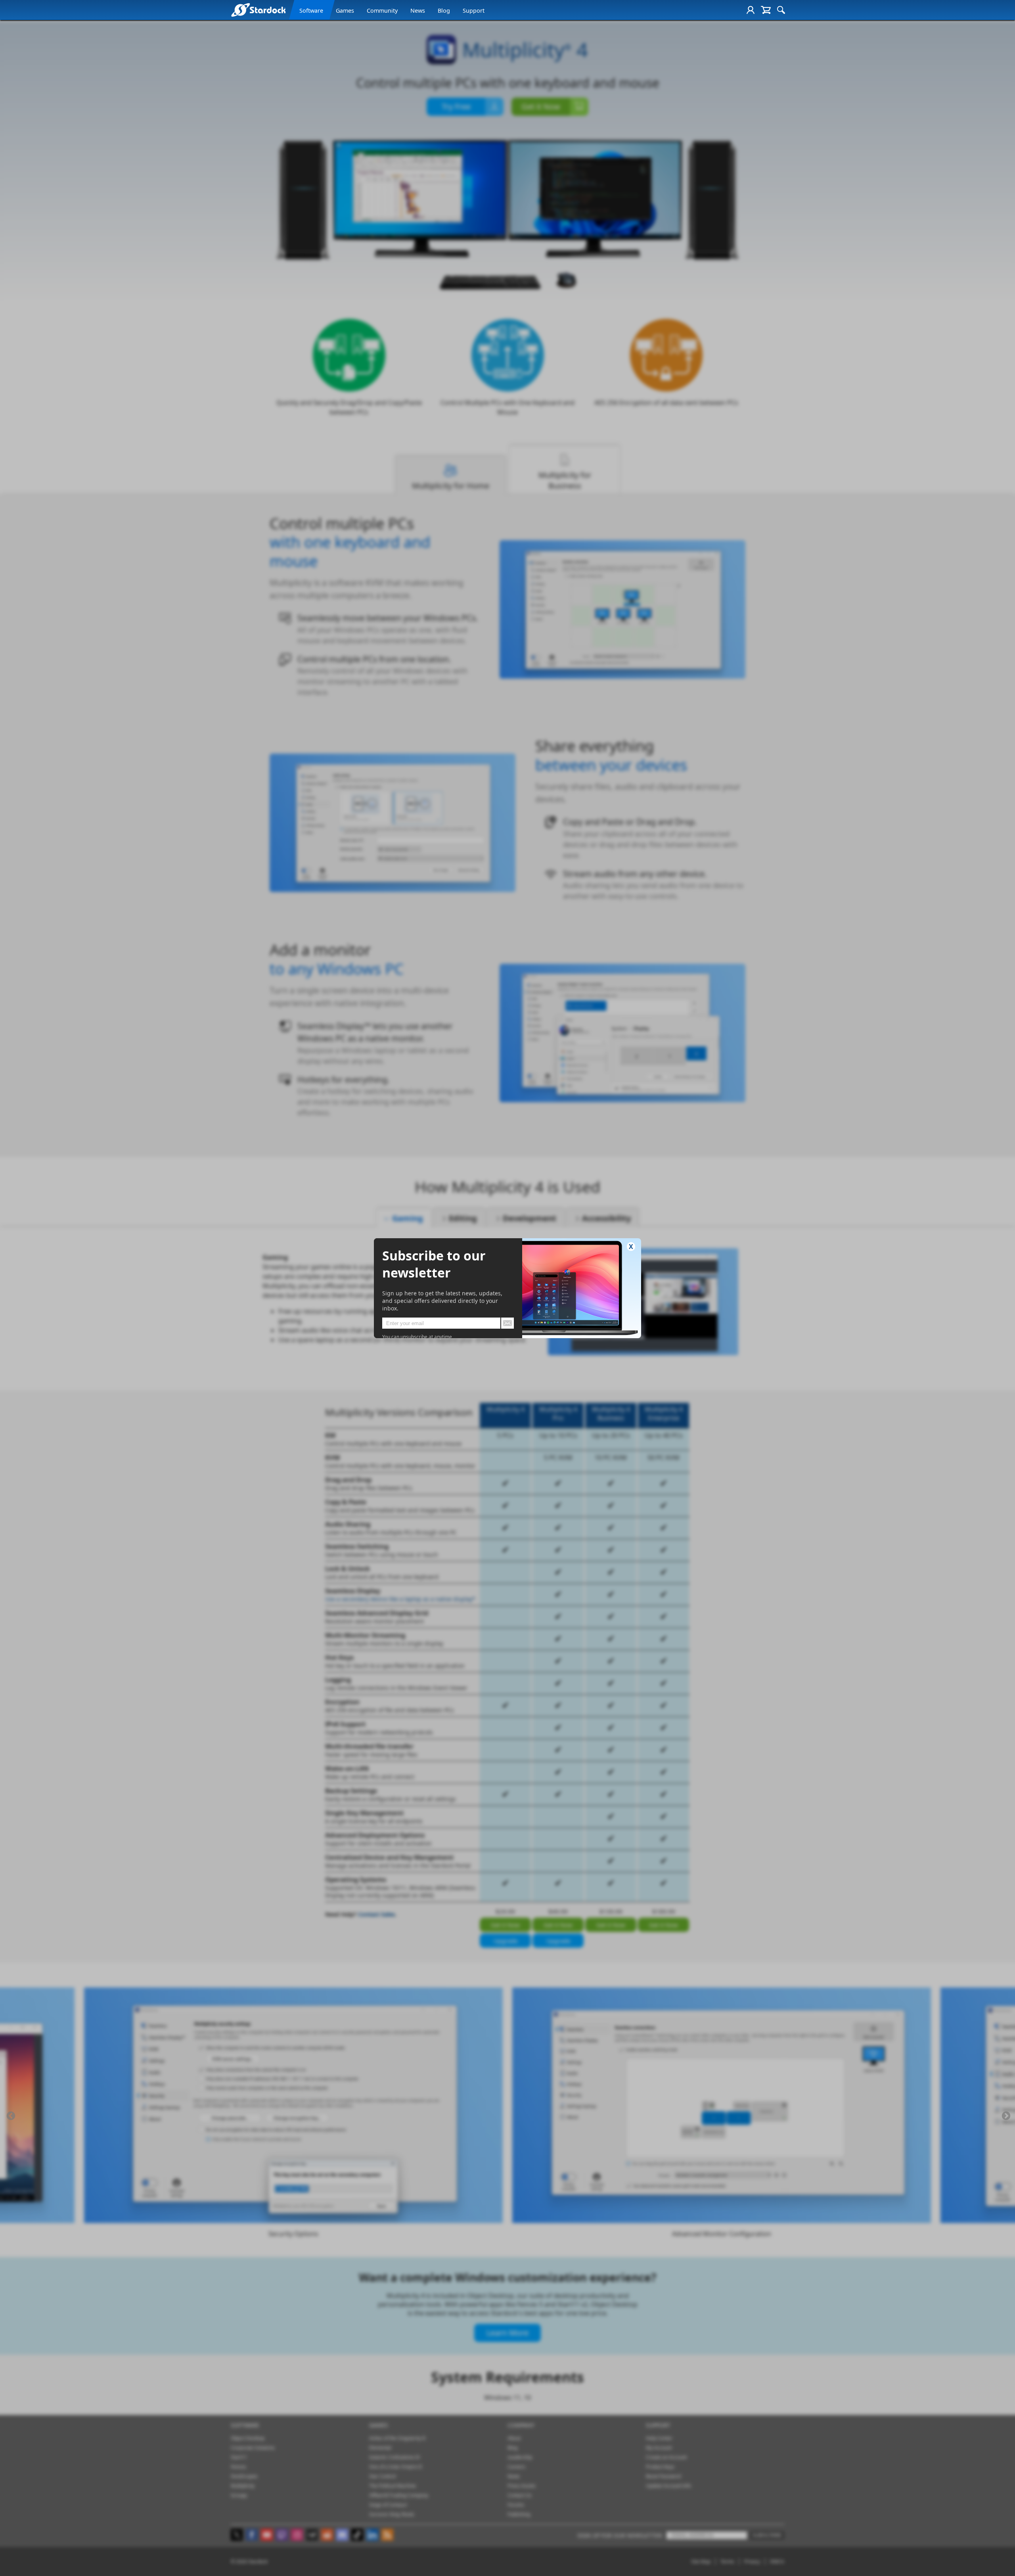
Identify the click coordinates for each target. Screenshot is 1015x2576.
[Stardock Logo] (258, 10)
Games (345, 11)
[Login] (751, 10)
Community (382, 11)
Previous (11, 2116)
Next (1006, 2116)
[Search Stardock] (781, 10)
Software (311, 11)
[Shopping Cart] (766, 10)
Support (474, 11)
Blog (444, 11)
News (418, 11)
